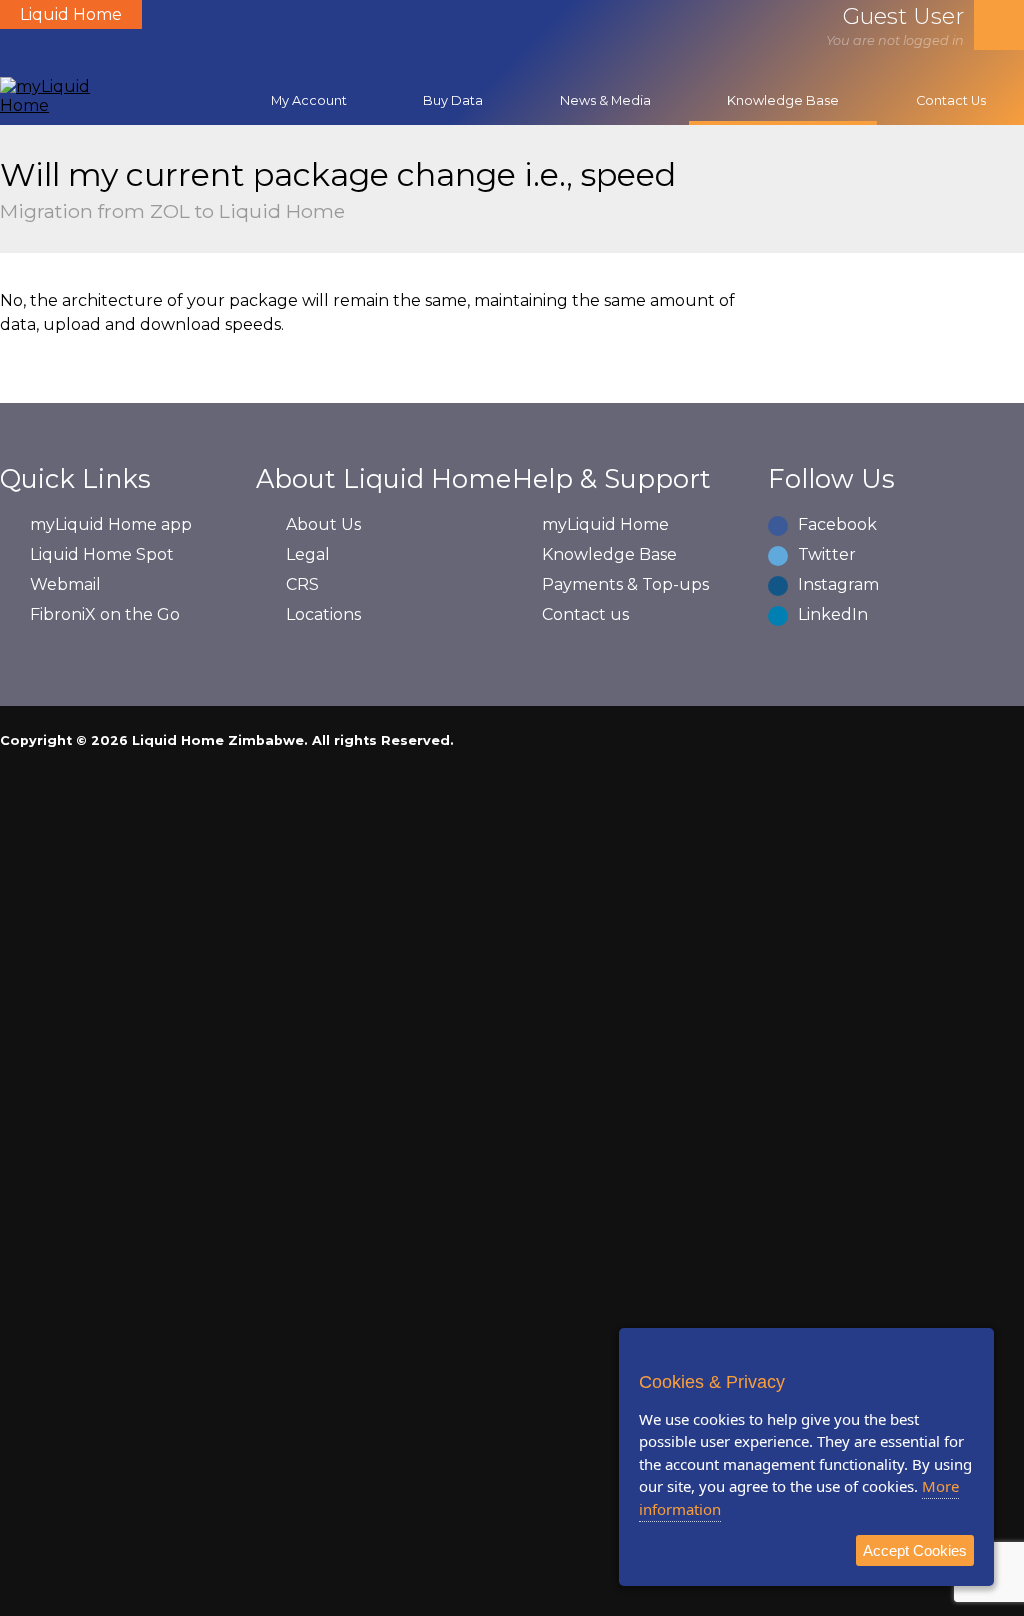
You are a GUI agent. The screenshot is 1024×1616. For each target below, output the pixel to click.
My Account (309, 100)
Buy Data (453, 100)
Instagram (838, 584)
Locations (323, 614)
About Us (323, 524)
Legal (308, 554)
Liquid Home (71, 14)
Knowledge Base (783, 100)
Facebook (837, 524)
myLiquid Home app (111, 524)
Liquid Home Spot (102, 554)
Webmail (65, 584)
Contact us (585, 614)
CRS (302, 584)
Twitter (827, 554)
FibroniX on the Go (105, 614)
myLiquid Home (605, 524)
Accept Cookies (915, 1550)
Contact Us (951, 100)
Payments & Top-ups (625, 584)
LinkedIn (833, 614)
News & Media (605, 100)
